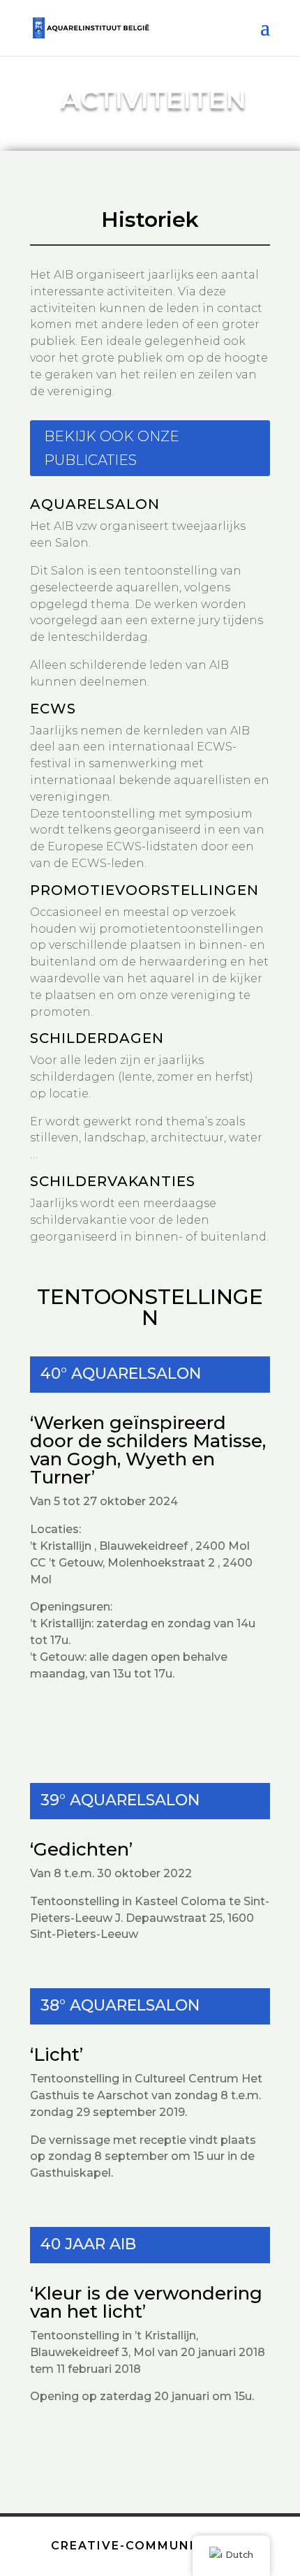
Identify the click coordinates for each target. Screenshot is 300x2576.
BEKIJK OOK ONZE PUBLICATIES (112, 448)
